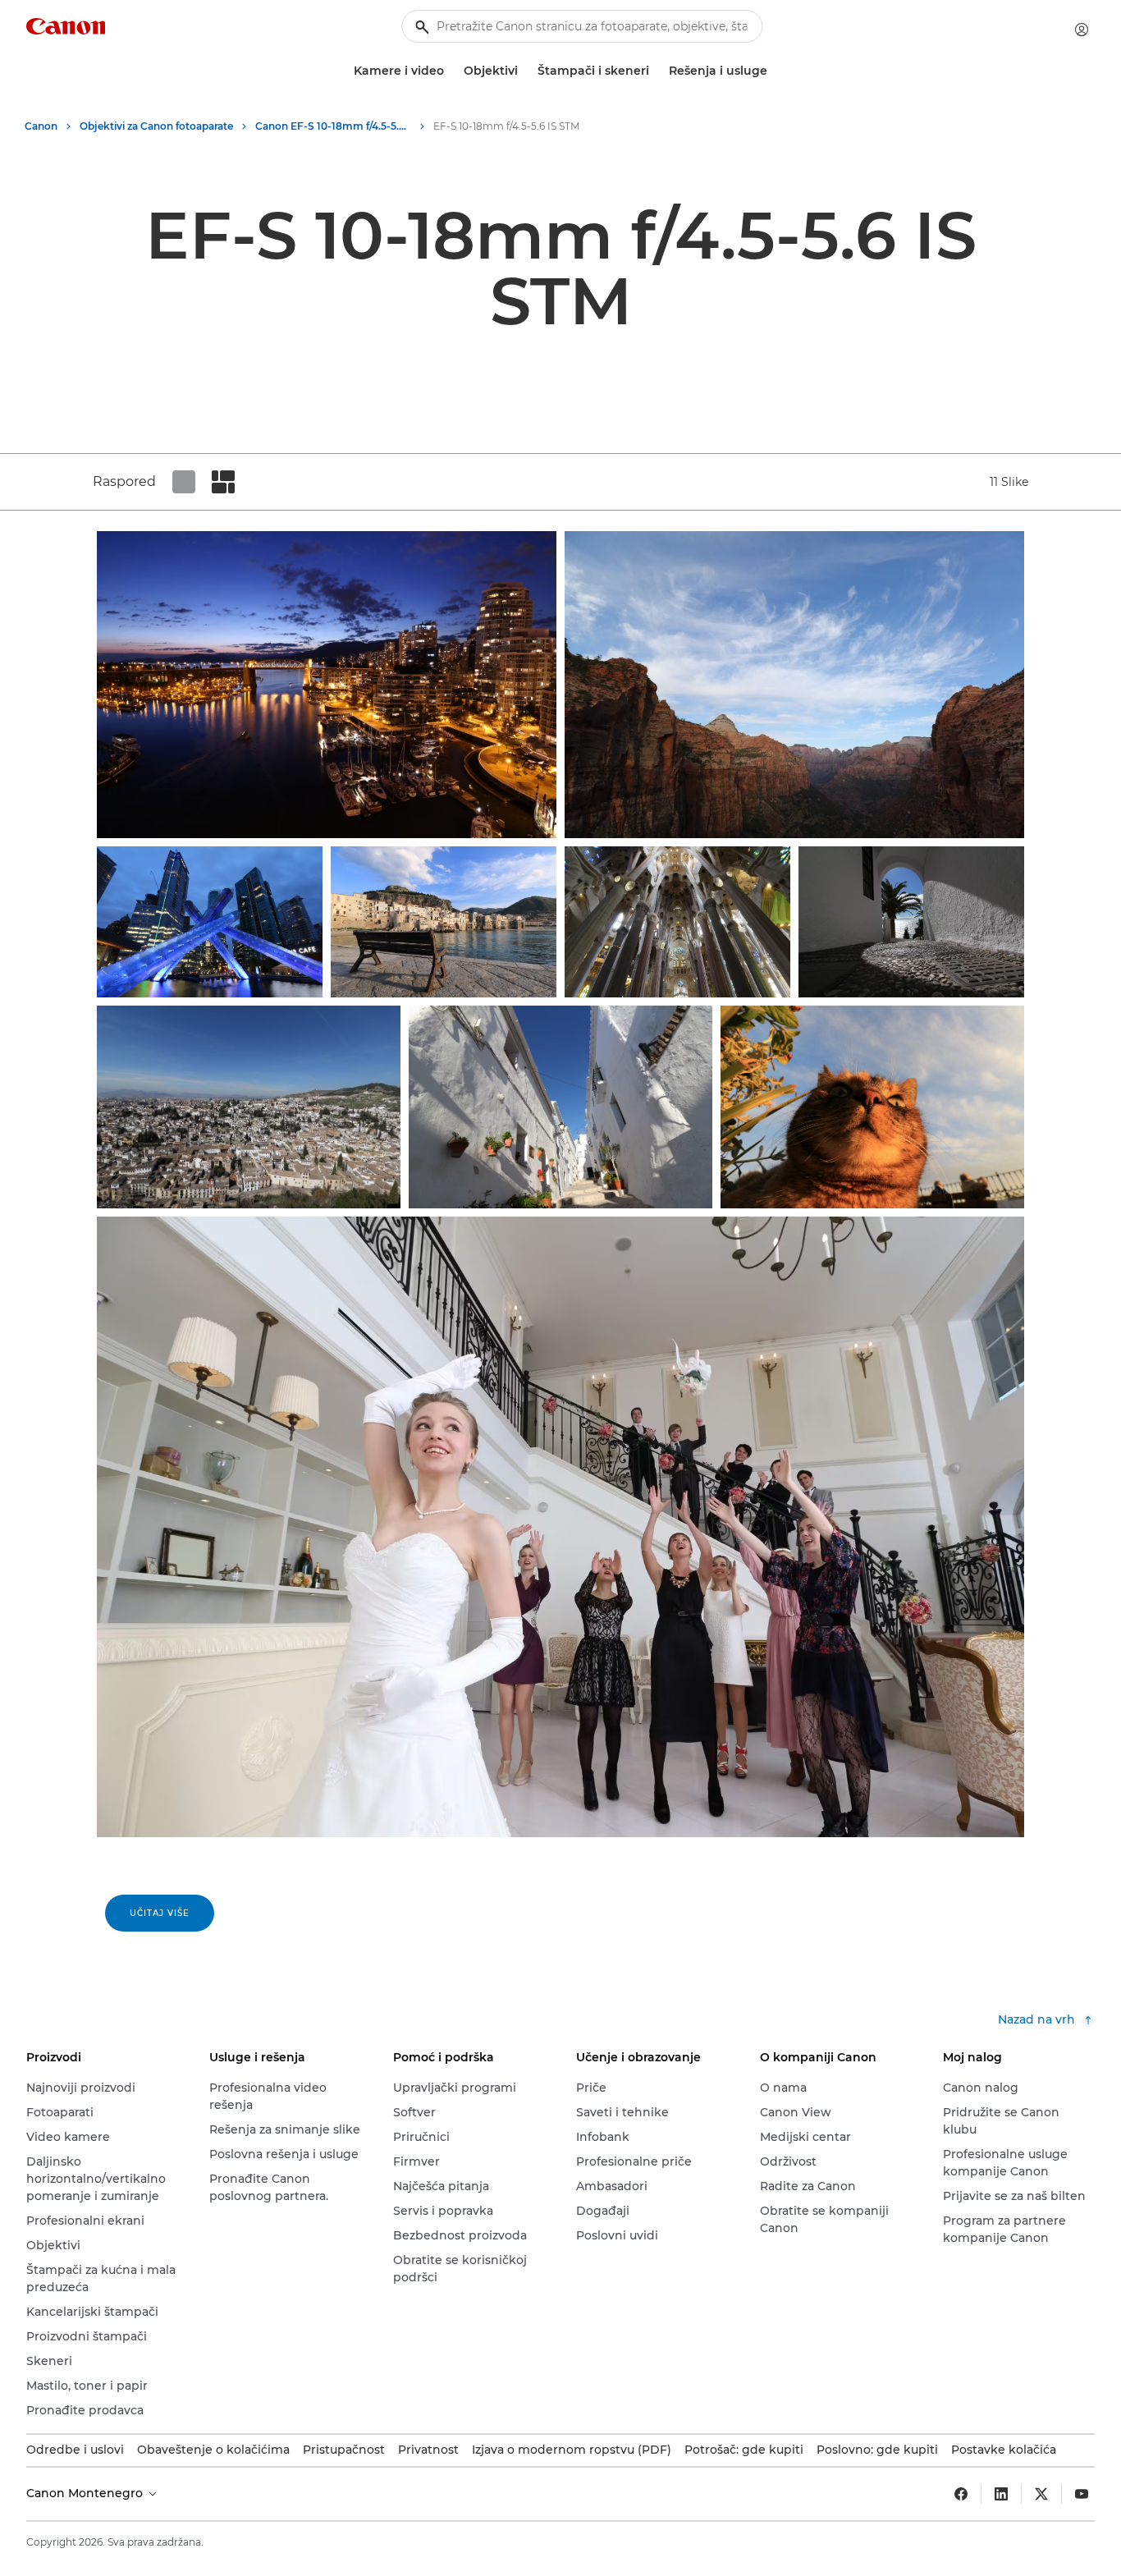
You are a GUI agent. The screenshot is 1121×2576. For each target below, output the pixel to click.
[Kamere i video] (451, 71)
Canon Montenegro (86, 2493)
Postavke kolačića (1004, 2450)
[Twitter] (1041, 2494)
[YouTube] (1082, 2494)
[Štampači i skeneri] (656, 71)
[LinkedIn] (1001, 2494)
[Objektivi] (524, 71)
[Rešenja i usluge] (774, 71)
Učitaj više (160, 1913)
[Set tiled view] (184, 482)
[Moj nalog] (1082, 30)
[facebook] (961, 2494)
